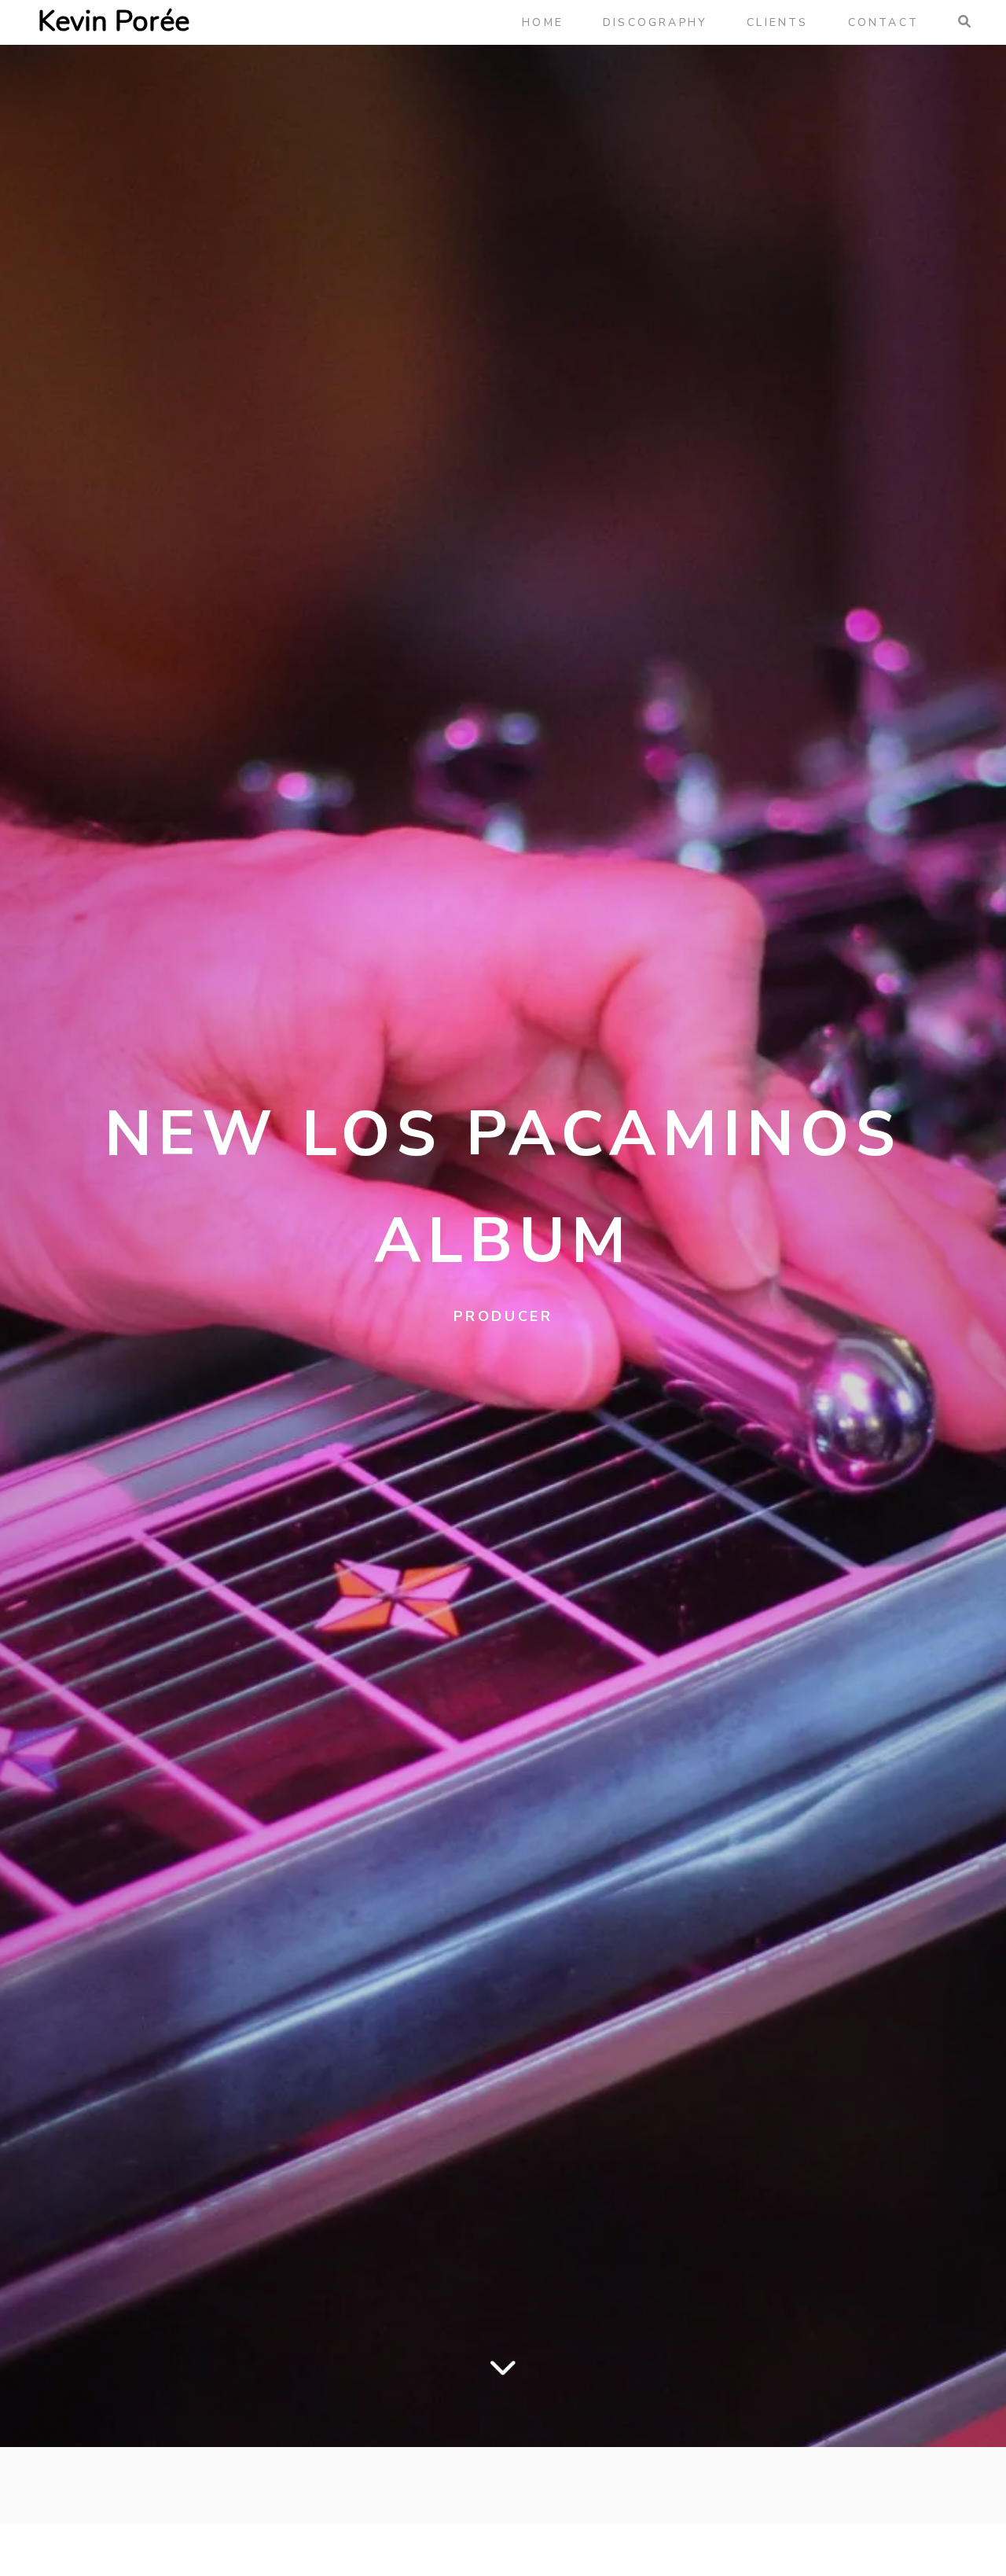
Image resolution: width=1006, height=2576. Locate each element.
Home (543, 22)
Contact (883, 22)
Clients (777, 22)
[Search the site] (963, 22)
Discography (655, 22)
